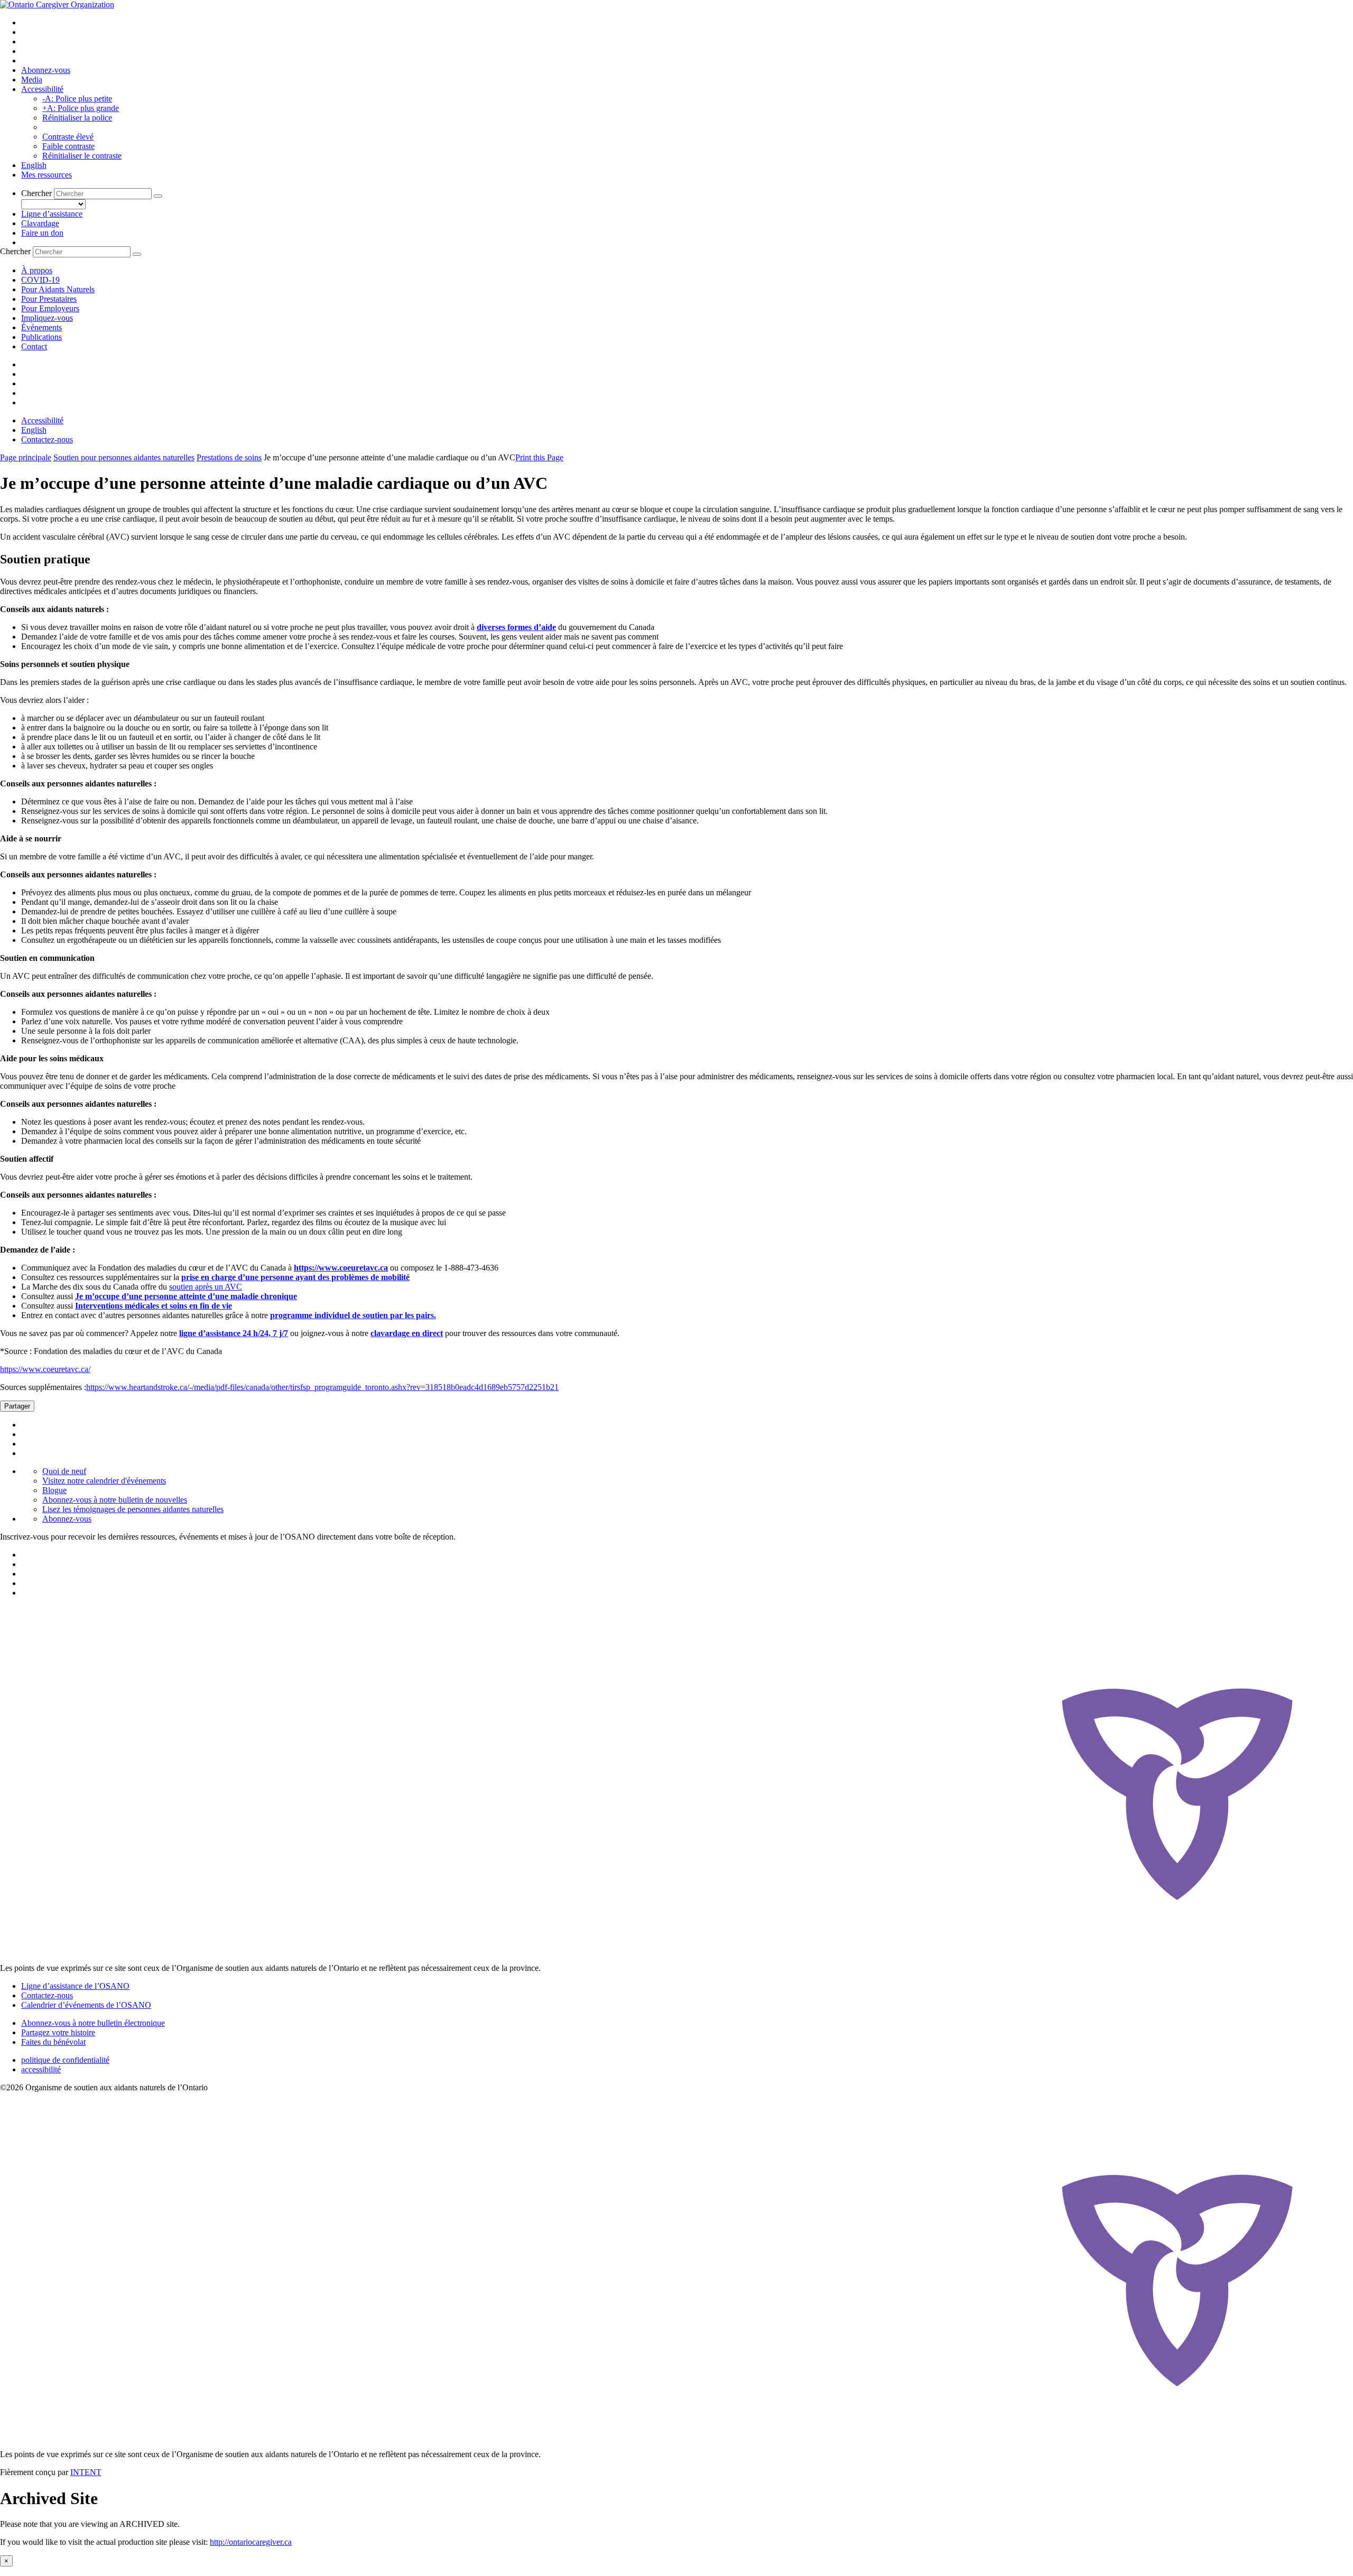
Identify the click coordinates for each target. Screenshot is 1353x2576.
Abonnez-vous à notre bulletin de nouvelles (115, 1500)
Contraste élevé (68, 137)
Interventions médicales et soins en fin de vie (154, 1306)
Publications (41, 337)
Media (32, 80)
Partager (17, 1406)
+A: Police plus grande (81, 108)
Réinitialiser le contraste (82, 156)
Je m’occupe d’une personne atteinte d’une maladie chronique (186, 1296)
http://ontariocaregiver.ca (251, 2542)
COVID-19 (40, 280)
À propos (37, 270)
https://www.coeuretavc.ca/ (45, 1369)
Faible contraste (68, 146)
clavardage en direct (407, 1333)
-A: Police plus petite (77, 99)
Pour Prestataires (49, 299)
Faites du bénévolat (53, 2042)
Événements (41, 327)
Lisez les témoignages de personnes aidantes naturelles (133, 1509)
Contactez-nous (47, 439)
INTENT (86, 2472)
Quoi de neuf (64, 1471)
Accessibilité (42, 89)
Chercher (36, 193)
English (34, 165)
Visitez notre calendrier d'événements (104, 1481)
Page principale (26, 457)
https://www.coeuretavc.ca (341, 1268)
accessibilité (41, 2069)
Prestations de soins (229, 457)
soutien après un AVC (206, 1287)
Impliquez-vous (47, 318)
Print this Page (539, 457)
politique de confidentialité (65, 2060)
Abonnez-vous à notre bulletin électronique (93, 2023)
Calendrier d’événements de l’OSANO (86, 2005)
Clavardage (40, 223)
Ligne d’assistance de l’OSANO (75, 1986)
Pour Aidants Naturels (58, 289)
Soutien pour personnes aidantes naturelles (124, 457)
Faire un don (42, 233)
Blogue (54, 1490)
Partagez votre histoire (58, 2032)
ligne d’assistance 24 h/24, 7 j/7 (234, 1333)
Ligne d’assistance (52, 214)
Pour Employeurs (50, 308)
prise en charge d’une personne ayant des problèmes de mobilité (295, 1277)
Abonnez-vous (46, 70)
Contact (34, 346)
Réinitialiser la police (77, 118)
